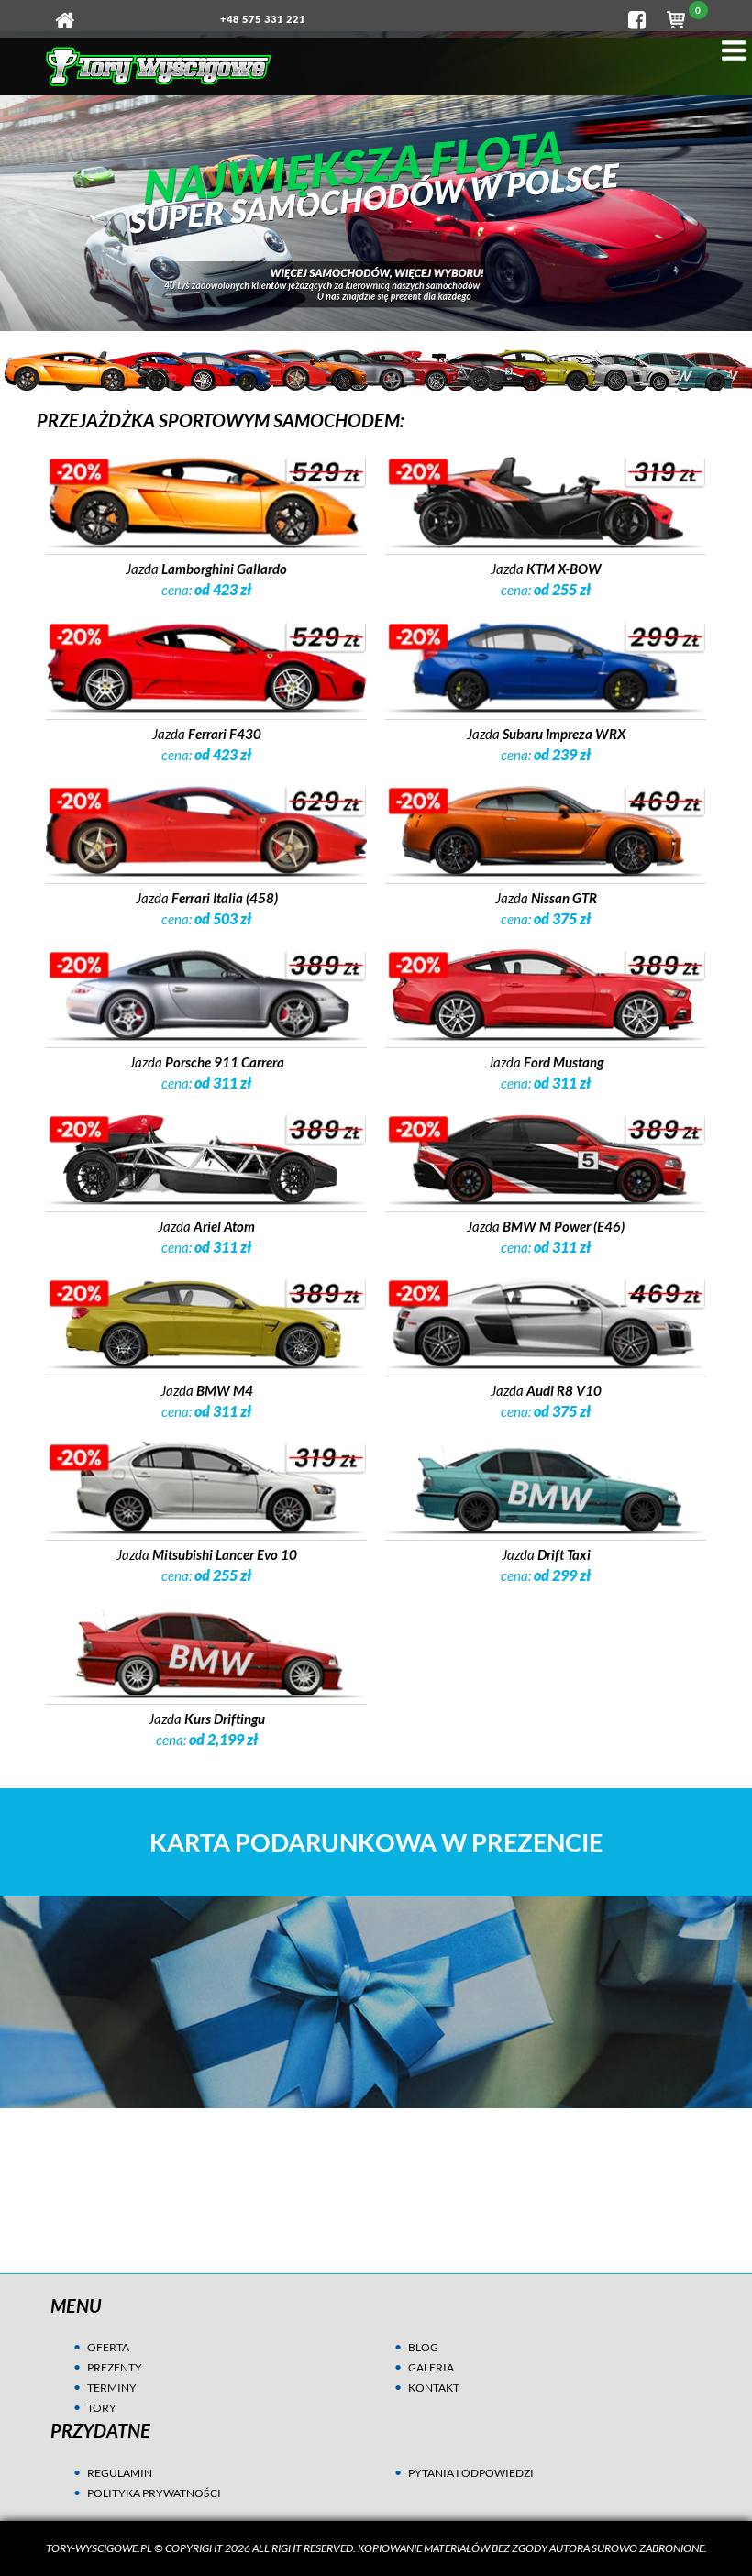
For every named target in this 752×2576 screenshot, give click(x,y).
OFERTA (108, 2347)
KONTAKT (434, 2388)
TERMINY (112, 2388)
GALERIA (431, 2367)
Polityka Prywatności (154, 2493)
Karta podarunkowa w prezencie (376, 1842)
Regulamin (120, 2473)
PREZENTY (115, 2367)
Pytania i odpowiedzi (471, 2473)
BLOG (423, 2347)
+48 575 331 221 (263, 19)
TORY (102, 2408)
